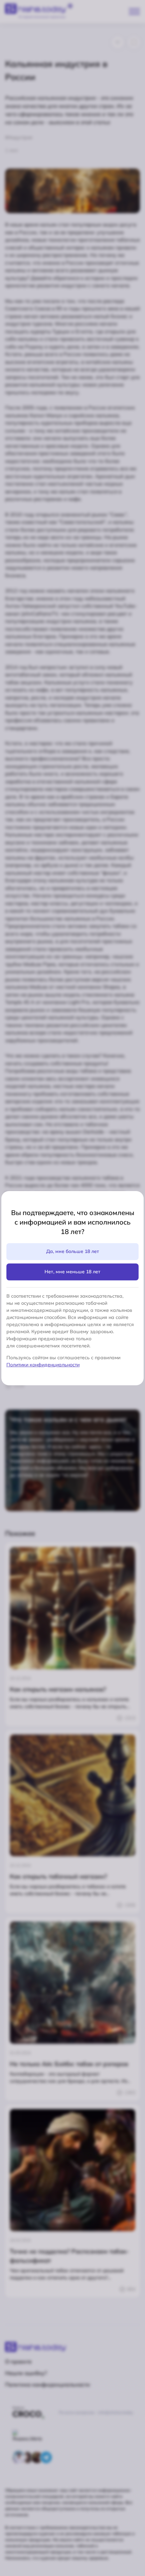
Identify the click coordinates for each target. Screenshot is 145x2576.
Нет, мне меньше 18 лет (72, 1272)
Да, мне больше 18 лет (73, 1251)
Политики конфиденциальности (43, 1365)
